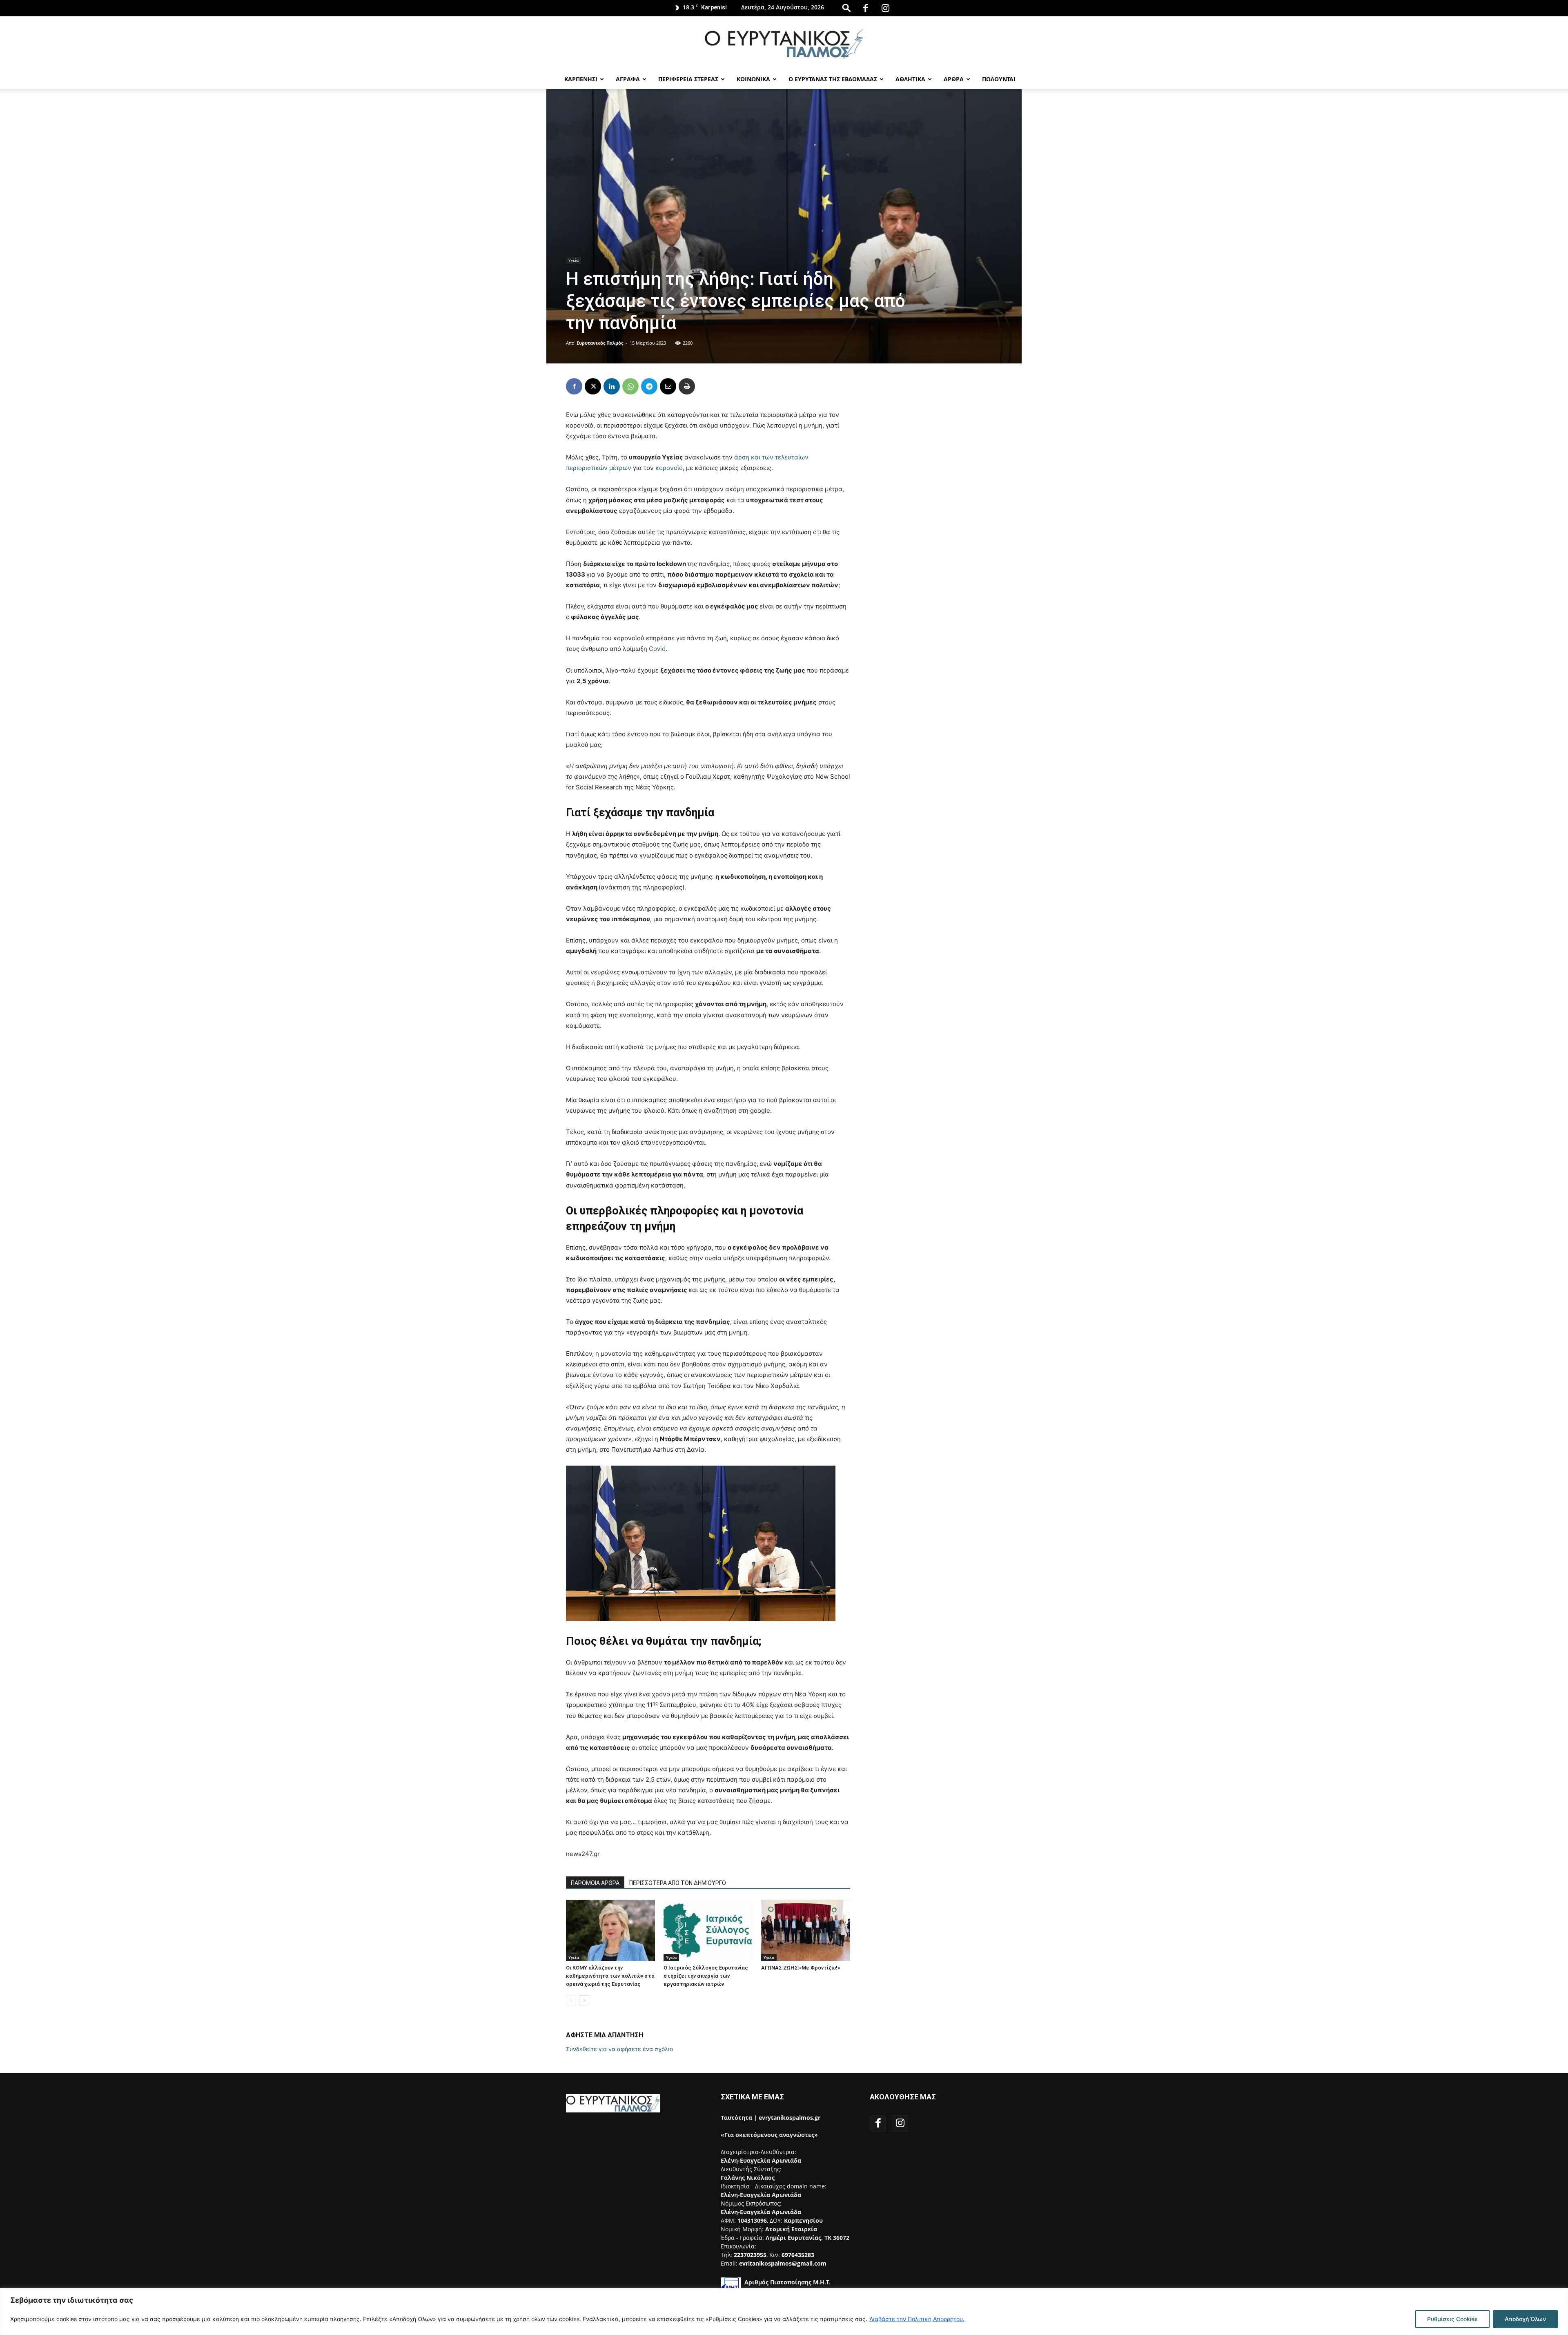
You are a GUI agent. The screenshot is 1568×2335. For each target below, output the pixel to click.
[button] (846, 8)
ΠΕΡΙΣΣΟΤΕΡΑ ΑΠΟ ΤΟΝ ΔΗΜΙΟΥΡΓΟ (678, 1883)
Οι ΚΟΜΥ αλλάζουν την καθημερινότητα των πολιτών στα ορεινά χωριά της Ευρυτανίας (610, 1976)
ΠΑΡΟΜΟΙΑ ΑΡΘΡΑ (595, 1883)
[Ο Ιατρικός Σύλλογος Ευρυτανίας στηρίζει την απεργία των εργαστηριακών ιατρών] (708, 1930)
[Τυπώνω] (687, 386)
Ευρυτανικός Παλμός (600, 343)
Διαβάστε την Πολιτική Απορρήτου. (917, 2319)
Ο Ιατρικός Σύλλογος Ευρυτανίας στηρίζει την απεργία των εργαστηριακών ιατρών (706, 1976)
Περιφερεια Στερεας (688, 79)
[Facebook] (865, 8)
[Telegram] (649, 386)
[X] (593, 386)
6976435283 (798, 2255)
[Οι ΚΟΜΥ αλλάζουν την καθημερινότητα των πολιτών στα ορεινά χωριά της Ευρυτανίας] (610, 1930)
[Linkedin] (612, 386)
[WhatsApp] (630, 386)
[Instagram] (885, 8)
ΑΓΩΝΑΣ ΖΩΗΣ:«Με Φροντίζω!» (801, 1968)
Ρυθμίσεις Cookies (1452, 2319)
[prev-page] (571, 2000)
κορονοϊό (669, 468)
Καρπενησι (581, 79)
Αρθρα (954, 79)
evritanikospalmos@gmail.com (783, 2263)
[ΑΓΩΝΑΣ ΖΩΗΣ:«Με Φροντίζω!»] (806, 1930)
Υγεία (574, 260)
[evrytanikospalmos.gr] (784, 43)
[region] (784, 2312)
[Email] (668, 386)
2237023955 (750, 2255)
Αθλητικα (910, 79)
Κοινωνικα (753, 79)
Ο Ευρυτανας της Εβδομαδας (833, 79)
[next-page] (584, 2000)
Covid (657, 649)
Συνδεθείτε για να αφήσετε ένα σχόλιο (619, 2049)
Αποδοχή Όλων (1525, 2319)
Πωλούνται (999, 79)
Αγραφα (628, 79)
